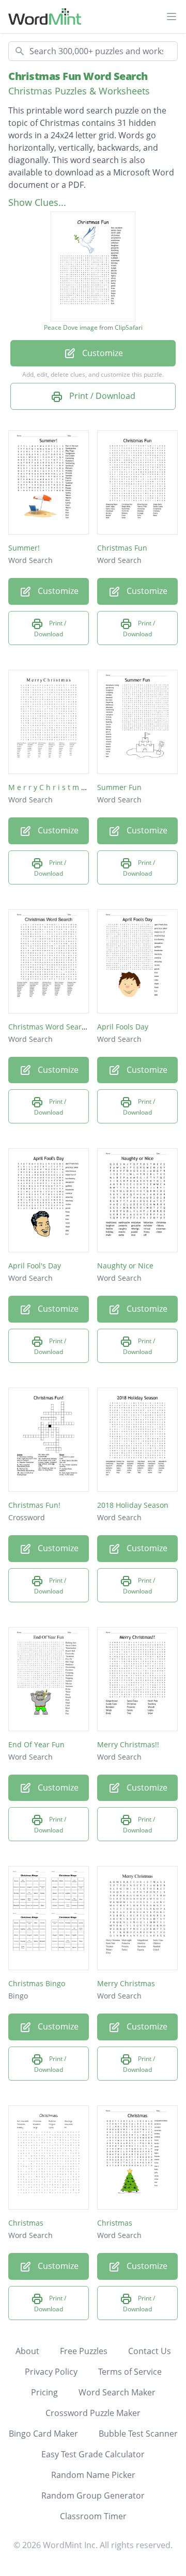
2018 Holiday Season (133, 1505)
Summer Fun (119, 787)
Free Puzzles (84, 2351)
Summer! (24, 548)
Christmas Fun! (34, 1505)
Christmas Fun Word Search (78, 76)
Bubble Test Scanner (138, 2434)
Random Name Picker (93, 2475)
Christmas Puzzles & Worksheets (79, 91)
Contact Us (150, 2351)
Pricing (44, 2392)
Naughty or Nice (125, 1266)
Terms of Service (130, 2372)
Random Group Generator (93, 2496)
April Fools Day (123, 1027)
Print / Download (101, 396)
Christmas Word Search (49, 1027)
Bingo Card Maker (43, 2434)
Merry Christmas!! (128, 1744)
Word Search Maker (117, 2392)
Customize (102, 353)
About (27, 2351)
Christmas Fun (122, 548)
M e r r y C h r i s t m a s (50, 787)
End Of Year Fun (36, 1744)
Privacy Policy (51, 2372)
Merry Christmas (126, 1983)
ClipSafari (129, 327)
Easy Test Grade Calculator (93, 2454)
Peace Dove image (71, 328)
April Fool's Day (35, 1266)
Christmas (26, 2223)
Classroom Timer (93, 2516)
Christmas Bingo (37, 1983)
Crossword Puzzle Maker (93, 2413)
